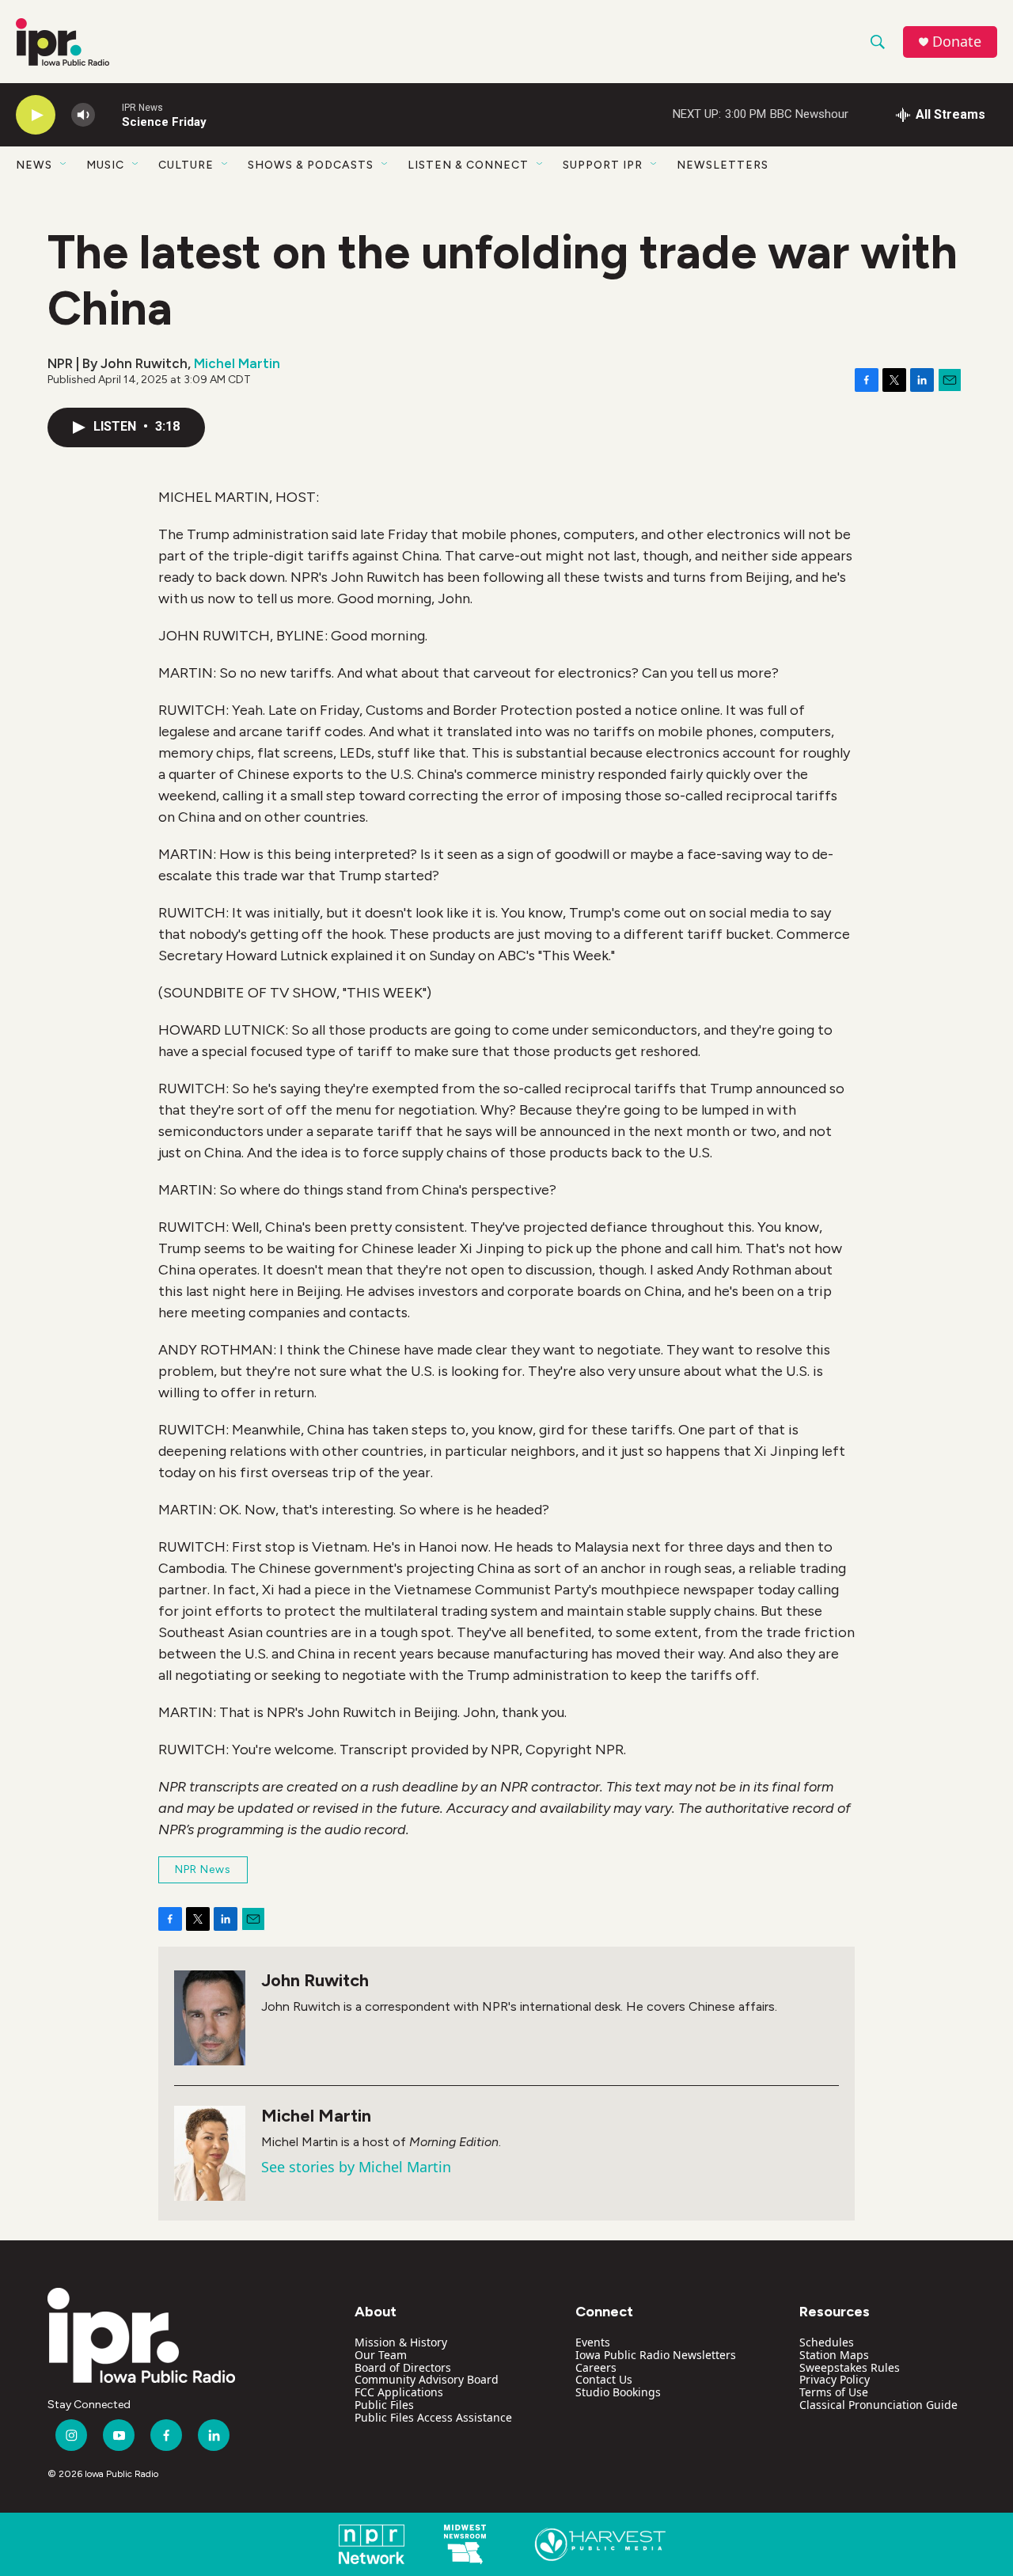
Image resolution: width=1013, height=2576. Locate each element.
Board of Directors (403, 2367)
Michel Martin (237, 363)
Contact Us (604, 2379)
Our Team (381, 2355)
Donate (957, 42)
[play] (36, 115)
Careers (596, 2367)
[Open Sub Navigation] (64, 165)
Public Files (384, 2405)
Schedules (827, 2342)
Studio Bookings (618, 2392)
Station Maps (834, 2355)
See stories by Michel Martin (356, 2167)
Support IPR (603, 165)
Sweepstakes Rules (850, 2367)
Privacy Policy (835, 2379)
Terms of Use (834, 2392)
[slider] (108, 114)
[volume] (83, 115)
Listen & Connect (468, 165)
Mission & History (401, 2342)
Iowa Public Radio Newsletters (656, 2355)
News (34, 165)
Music (105, 165)
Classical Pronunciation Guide (878, 2405)
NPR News (203, 1869)
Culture (186, 165)
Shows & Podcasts (311, 165)
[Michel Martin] (210, 2153)
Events (593, 2342)
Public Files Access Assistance (433, 2417)
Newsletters (723, 165)
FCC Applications (399, 2392)
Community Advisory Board (427, 2379)
